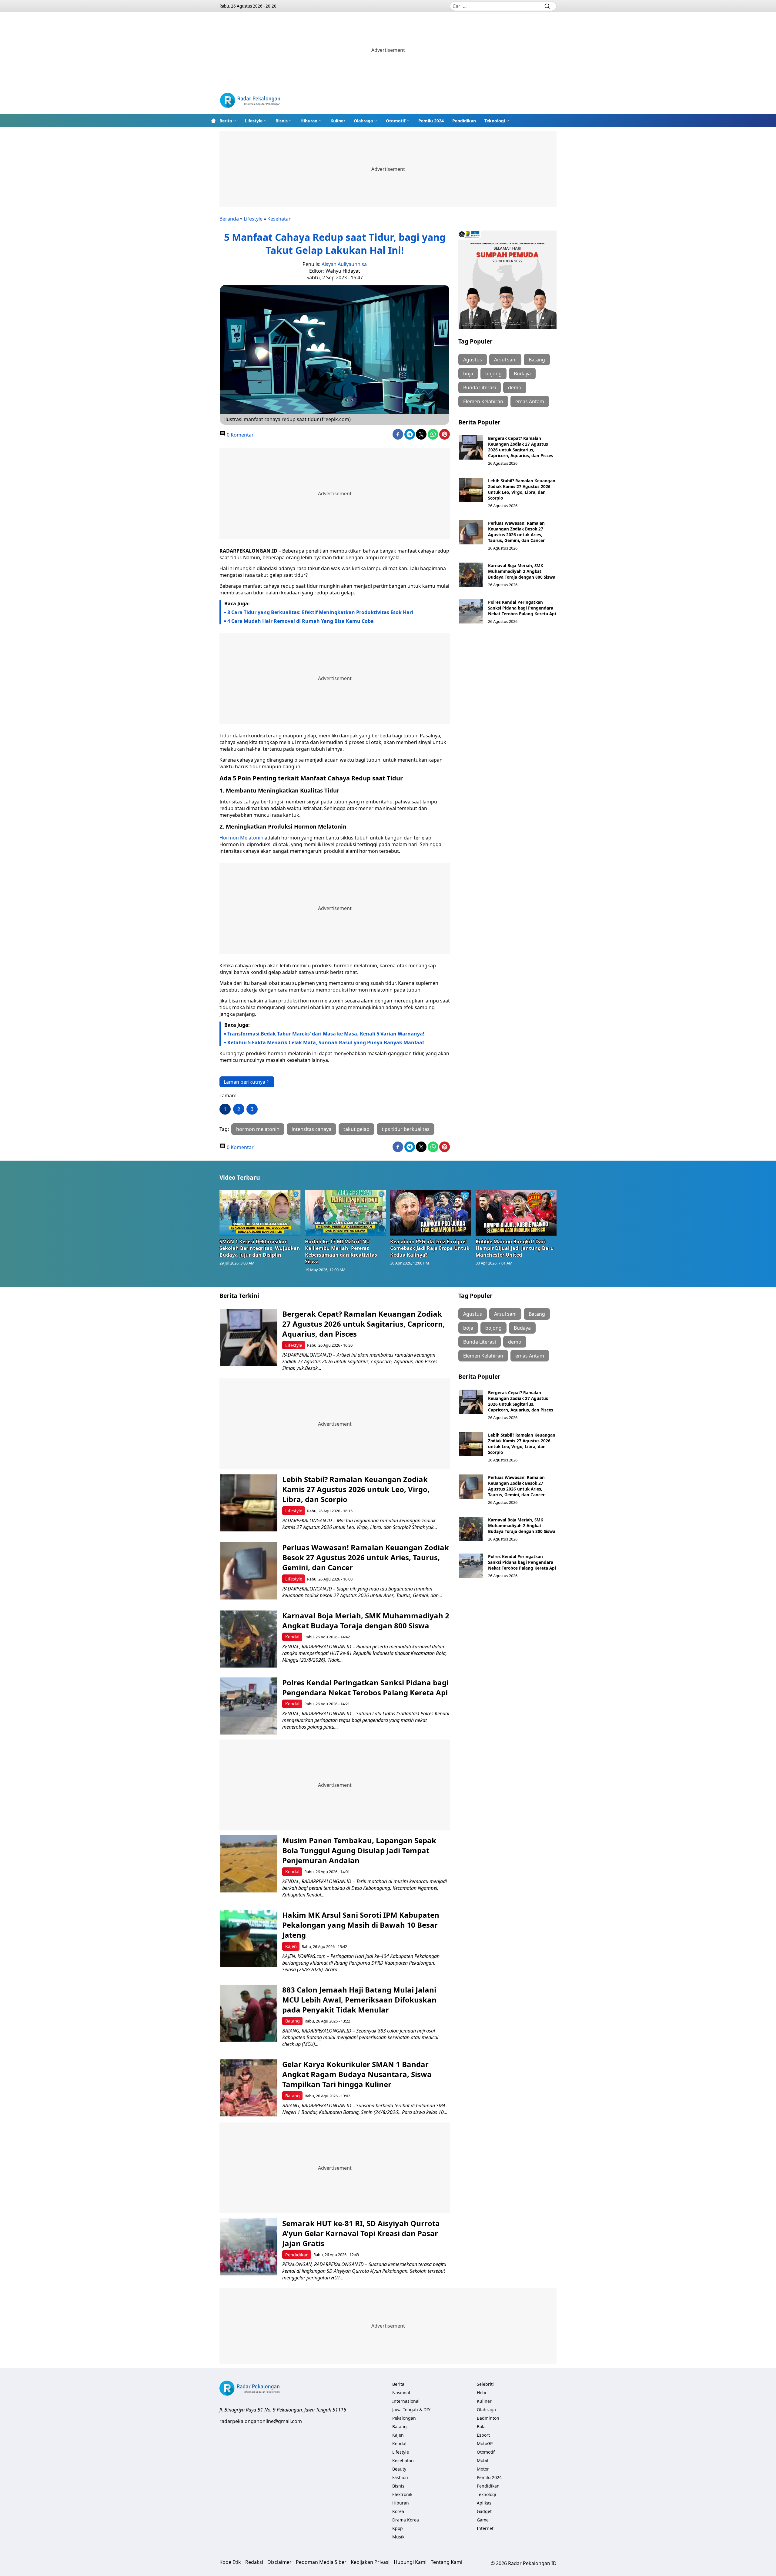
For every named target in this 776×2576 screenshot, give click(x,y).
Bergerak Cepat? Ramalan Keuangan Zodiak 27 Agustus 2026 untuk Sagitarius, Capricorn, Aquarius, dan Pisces (521, 447)
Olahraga (363, 121)
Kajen (291, 1946)
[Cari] (547, 6)
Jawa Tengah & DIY (411, 2410)
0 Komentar (240, 435)
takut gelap (356, 1129)
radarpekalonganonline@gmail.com (261, 2421)
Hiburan (309, 121)
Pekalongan (404, 2418)
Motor (483, 2469)
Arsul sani (505, 360)
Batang (537, 360)
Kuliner (338, 121)
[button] (228, 121)
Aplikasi (485, 2503)
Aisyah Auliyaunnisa (344, 264)
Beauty (399, 2469)
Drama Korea (406, 2520)
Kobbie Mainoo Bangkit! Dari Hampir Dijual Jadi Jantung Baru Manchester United (515, 1248)
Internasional (406, 2401)
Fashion (400, 2477)
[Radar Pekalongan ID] (250, 101)
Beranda (229, 219)
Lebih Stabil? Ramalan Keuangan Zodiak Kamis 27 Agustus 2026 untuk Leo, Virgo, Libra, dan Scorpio (522, 489)
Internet (485, 2528)
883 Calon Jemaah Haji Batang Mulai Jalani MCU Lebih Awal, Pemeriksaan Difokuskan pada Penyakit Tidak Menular (359, 2000)
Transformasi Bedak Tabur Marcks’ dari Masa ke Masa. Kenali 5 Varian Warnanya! (326, 1034)
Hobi (482, 2393)
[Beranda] (213, 121)
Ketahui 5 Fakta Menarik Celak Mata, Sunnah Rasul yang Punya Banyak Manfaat (326, 1042)
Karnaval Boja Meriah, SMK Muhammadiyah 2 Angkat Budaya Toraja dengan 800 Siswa (522, 571)
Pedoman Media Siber (321, 2562)
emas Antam (530, 401)
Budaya (522, 374)
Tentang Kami (447, 2562)
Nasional (401, 2393)
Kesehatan (279, 219)
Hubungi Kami (410, 2562)
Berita (226, 121)
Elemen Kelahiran (483, 401)
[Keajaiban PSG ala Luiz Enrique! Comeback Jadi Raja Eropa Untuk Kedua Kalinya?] (431, 1213)
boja (468, 374)
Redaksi (254, 2562)
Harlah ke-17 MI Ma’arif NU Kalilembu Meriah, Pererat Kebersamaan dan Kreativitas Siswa (341, 1251)
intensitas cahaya (311, 1129)
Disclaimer (279, 2562)
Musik (398, 2537)
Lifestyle (254, 121)
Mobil (483, 2460)
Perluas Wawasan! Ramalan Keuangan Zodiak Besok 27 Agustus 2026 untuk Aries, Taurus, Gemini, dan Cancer (516, 532)
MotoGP (485, 2443)
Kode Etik (230, 2562)
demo (515, 387)
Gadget (484, 2511)
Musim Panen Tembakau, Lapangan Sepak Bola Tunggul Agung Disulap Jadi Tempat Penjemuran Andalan (359, 1850)
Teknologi (495, 121)
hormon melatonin (258, 1129)
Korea (398, 2511)
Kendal (292, 1637)
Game (483, 2520)
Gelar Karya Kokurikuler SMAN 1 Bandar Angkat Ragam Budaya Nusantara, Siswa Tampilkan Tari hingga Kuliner (357, 2074)
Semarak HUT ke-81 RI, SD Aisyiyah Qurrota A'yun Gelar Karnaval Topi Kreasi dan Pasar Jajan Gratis (361, 2233)
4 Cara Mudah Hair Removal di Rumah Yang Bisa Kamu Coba (301, 621)
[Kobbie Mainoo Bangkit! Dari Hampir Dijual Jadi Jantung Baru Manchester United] (516, 1213)
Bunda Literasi (480, 387)
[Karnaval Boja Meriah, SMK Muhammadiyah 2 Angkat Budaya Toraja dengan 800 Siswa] (471, 575)
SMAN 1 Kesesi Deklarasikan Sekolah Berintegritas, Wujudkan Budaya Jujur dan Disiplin (260, 1248)
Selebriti (485, 2384)
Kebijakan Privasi (370, 2562)
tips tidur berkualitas (406, 1129)
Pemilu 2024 (431, 121)
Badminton (488, 2418)
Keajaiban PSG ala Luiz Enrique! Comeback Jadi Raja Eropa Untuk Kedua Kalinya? (430, 1248)
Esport (483, 2435)
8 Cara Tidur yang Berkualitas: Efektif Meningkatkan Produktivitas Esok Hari (320, 612)
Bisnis (282, 121)
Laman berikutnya (244, 1082)
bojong (493, 374)
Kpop (398, 2528)
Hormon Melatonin (241, 838)
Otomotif (396, 121)
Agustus (473, 360)
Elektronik (402, 2494)
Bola (481, 2426)
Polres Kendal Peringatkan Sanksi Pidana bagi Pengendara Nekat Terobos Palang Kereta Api (522, 608)
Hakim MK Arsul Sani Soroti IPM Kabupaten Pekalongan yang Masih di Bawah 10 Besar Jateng (361, 1925)
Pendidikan (464, 121)
